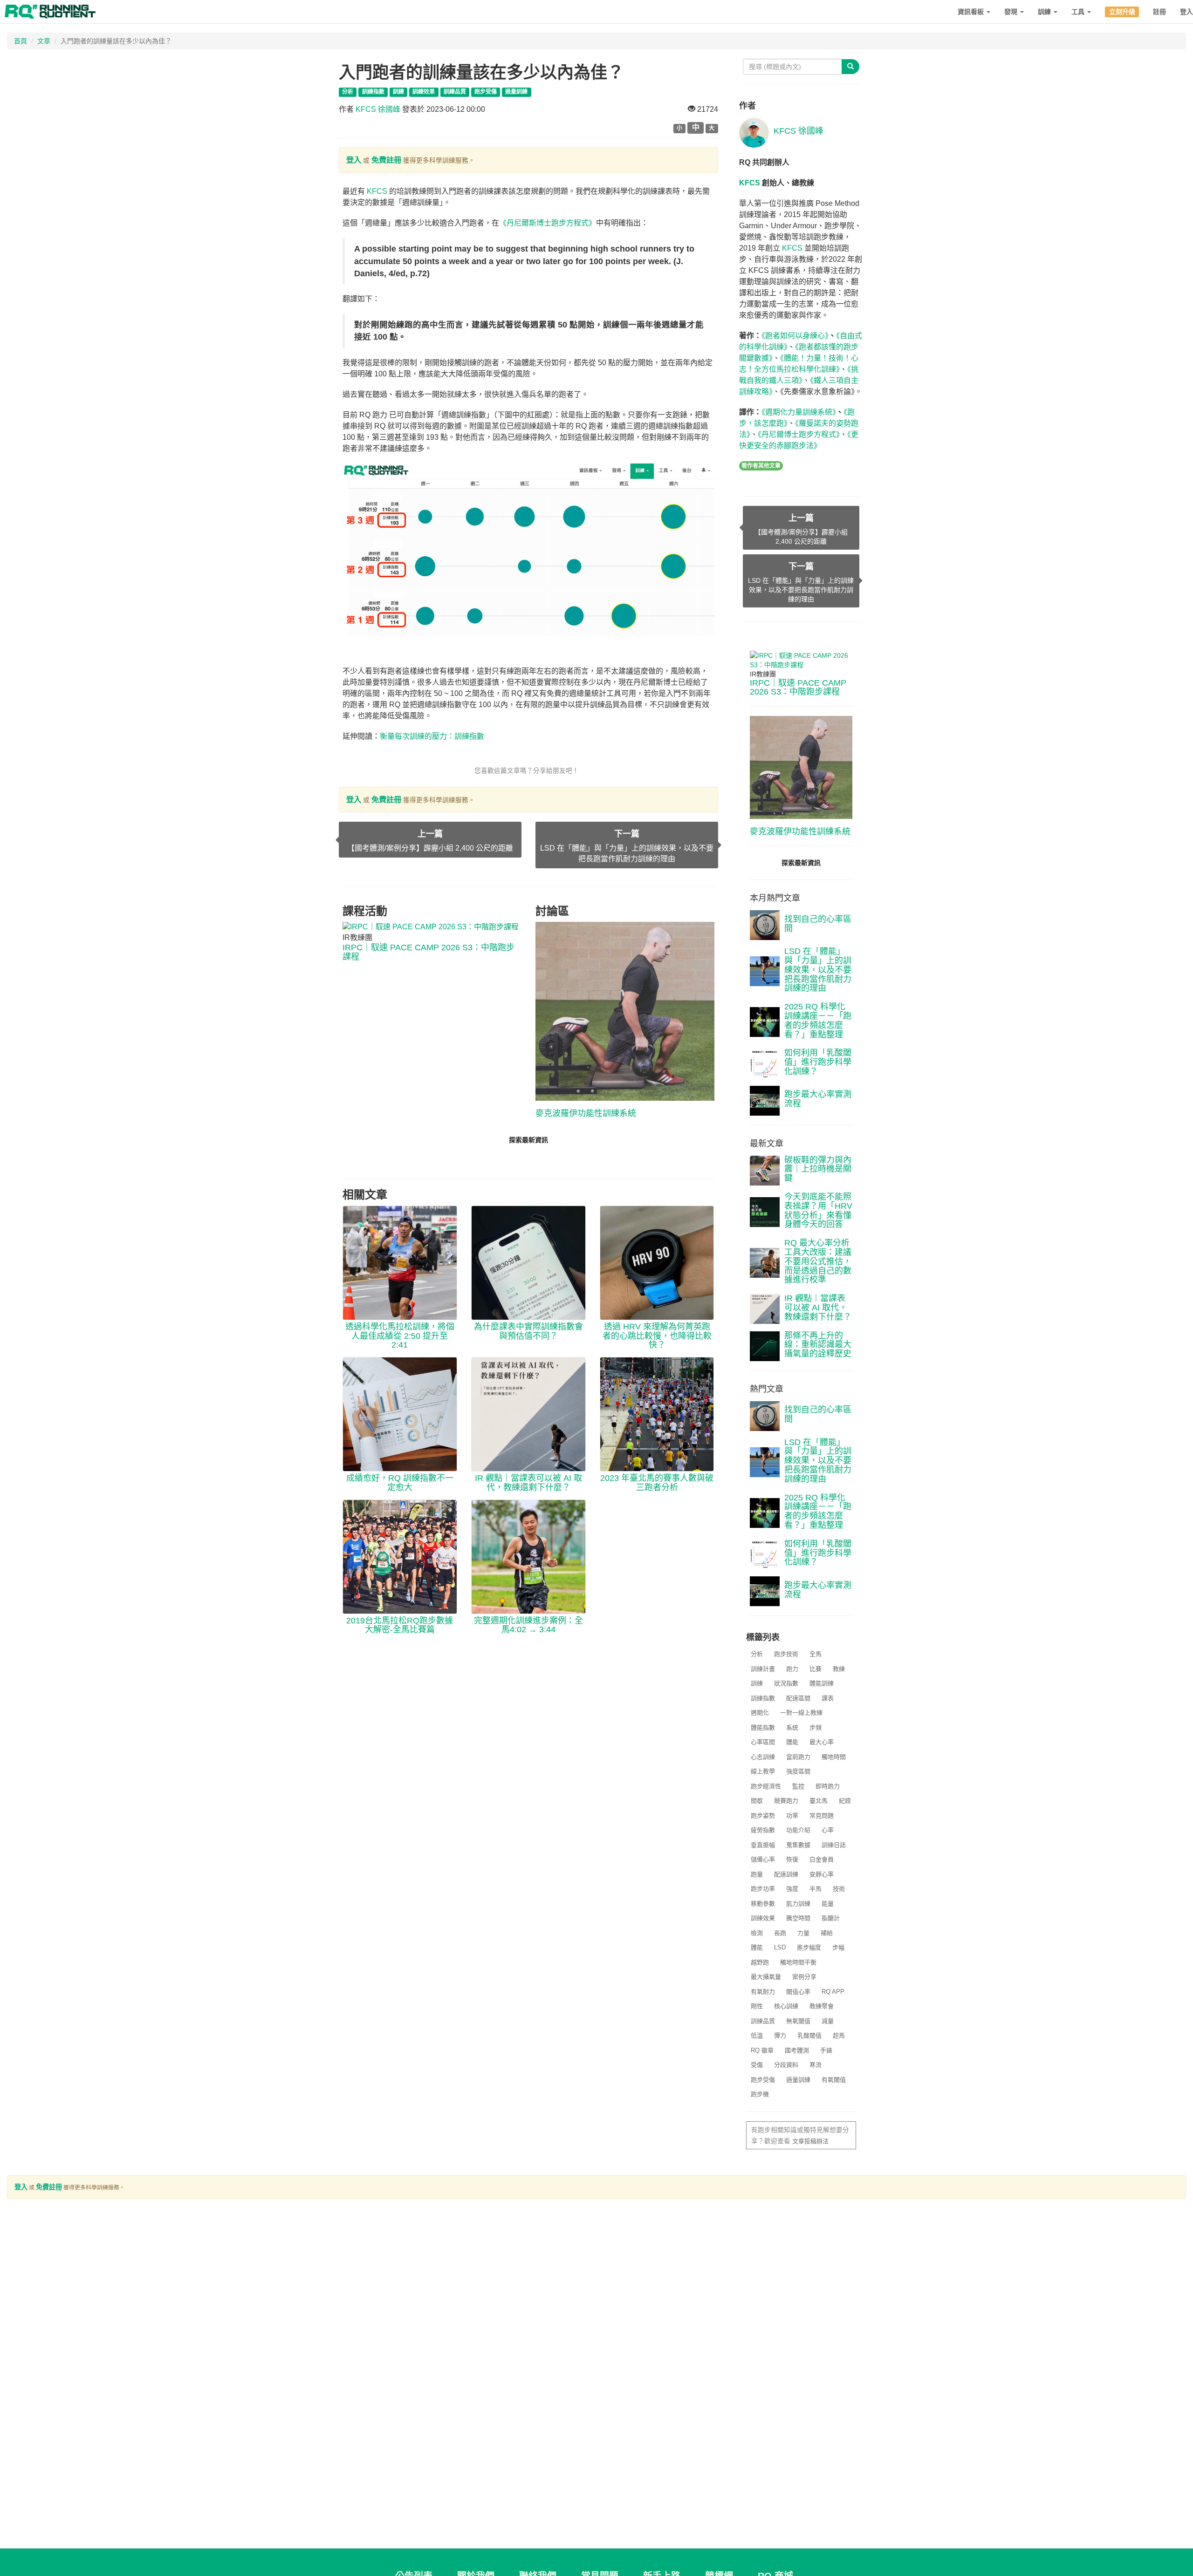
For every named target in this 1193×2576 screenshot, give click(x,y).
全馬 (816, 1654)
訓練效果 (763, 1918)
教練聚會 (822, 2006)
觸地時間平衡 (798, 1962)
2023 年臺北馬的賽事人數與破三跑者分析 (657, 1483)
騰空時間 (798, 1918)
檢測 (757, 1933)
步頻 (816, 1728)
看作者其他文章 (761, 466)
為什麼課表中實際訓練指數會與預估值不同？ (528, 1331)
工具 (1079, 12)
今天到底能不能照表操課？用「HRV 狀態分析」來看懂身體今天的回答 (818, 1210)
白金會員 (822, 1859)
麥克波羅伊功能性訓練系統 (586, 1113)
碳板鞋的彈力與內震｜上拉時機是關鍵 (818, 1169)
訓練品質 (763, 2021)
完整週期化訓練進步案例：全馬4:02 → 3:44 (528, 1625)
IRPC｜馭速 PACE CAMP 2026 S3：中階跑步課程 (429, 952)
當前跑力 (798, 1757)
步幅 (838, 1947)
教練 (839, 1669)
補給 (827, 1933)
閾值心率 (798, 1992)
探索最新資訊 (528, 1140)
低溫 (757, 2035)
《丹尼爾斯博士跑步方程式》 (548, 223)
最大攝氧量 (766, 1977)
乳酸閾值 (809, 2035)
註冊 (1159, 12)
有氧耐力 (763, 1992)
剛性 (757, 2006)
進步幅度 (809, 1947)
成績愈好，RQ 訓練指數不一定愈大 (400, 1483)
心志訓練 (763, 1757)
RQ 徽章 (762, 2050)
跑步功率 (763, 1889)
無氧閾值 (798, 2021)
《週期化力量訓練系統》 (799, 412)
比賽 (816, 1669)
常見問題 (822, 1816)
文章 (44, 41)
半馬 (816, 1889)
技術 (839, 1889)
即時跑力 (828, 1786)
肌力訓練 (798, 1904)
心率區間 (763, 1742)
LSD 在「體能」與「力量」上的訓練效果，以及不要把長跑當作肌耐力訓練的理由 (818, 970)
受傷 (757, 2065)
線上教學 (763, 1771)
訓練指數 (763, 1698)
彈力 (780, 2035)
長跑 (780, 1933)
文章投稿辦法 (810, 2141)
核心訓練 (786, 2006)
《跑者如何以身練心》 (795, 336)
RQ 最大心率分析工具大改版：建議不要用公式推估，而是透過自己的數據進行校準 (818, 1261)
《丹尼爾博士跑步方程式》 (799, 434)
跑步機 (760, 2094)
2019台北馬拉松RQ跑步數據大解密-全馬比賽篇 (400, 1625)
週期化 (760, 1713)
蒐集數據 (798, 1845)
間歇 (757, 1801)
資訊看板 (972, 12)
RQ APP (833, 1992)
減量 (828, 2021)
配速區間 (798, 1698)
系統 (792, 1728)
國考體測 (797, 2050)
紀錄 (845, 1801)
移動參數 (763, 1904)
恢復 (792, 1859)
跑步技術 (786, 1654)
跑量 (757, 1874)
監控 (798, 1786)
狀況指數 (786, 1683)
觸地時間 (834, 1757)
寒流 (816, 2065)
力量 (803, 1933)
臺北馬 (819, 1801)
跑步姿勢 (763, 1816)
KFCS (377, 191)
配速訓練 (786, 1874)
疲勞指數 (763, 1830)
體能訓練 (822, 1683)
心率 (828, 1830)
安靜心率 (822, 1874)
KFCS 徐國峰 (378, 109)
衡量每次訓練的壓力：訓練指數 (432, 736)
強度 (792, 1889)
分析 (757, 1654)
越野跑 (760, 1962)
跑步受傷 (763, 2080)
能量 (828, 1904)
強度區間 (798, 1771)
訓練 (1045, 12)
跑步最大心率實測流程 (818, 1099)
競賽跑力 (786, 1801)
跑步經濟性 (766, 1786)
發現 (1012, 12)
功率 (792, 1816)
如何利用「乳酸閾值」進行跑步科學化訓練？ (818, 1062)
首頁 (21, 41)
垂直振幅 (763, 1845)
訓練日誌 (834, 1845)
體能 (792, 1742)
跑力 (792, 1669)
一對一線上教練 (801, 1713)
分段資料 (786, 2065)
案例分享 (804, 1977)
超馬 (839, 2035)
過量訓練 (798, 2080)
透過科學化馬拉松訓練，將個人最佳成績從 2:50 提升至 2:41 (400, 1336)
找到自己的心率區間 (818, 924)
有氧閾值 (834, 2080)
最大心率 (822, 1742)
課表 (828, 1698)
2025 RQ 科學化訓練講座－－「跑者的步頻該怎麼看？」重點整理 (818, 1020)
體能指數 (763, 1728)
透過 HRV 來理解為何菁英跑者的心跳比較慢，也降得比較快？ (657, 1336)
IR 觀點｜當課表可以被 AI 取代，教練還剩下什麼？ (528, 1483)
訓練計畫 (763, 1669)
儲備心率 (763, 1859)
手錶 (826, 2050)
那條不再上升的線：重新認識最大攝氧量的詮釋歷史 (818, 1345)
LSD (780, 1947)
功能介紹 (798, 1830)
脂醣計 (831, 1918)
